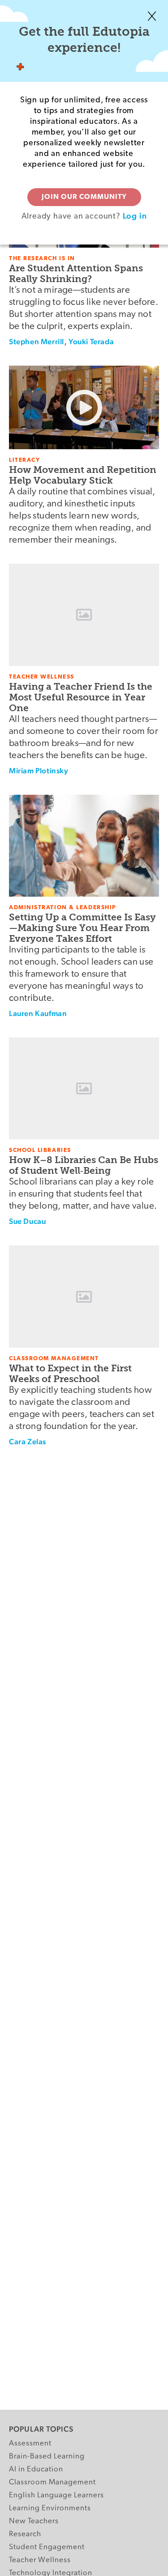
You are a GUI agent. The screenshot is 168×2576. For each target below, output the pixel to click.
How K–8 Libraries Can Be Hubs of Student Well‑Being (84, 1165)
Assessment (30, 2443)
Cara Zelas (28, 1442)
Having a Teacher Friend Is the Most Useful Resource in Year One (81, 697)
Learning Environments (50, 2508)
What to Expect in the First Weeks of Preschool (70, 1373)
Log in (135, 216)
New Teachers (34, 2521)
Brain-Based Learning (47, 2456)
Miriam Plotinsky (39, 771)
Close (152, 16)
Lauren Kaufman (38, 1013)
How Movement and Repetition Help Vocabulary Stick (83, 475)
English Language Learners (56, 2495)
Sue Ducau (27, 1221)
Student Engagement (47, 2547)
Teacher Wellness (40, 2560)
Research (25, 2534)
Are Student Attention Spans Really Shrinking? (76, 273)
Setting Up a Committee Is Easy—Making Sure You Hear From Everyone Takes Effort (82, 928)
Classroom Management (52, 2482)
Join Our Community (84, 197)
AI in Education (36, 2469)
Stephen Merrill (37, 341)
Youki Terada (91, 341)
